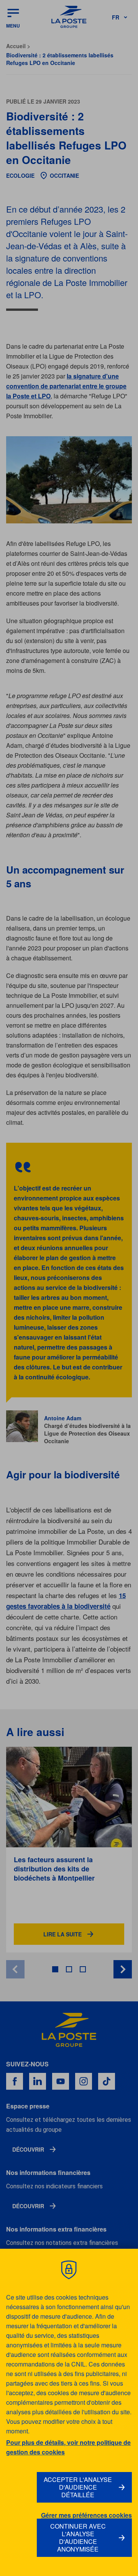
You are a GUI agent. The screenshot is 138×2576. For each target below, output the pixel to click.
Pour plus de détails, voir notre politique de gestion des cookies (68, 2447)
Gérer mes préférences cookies (86, 2515)
